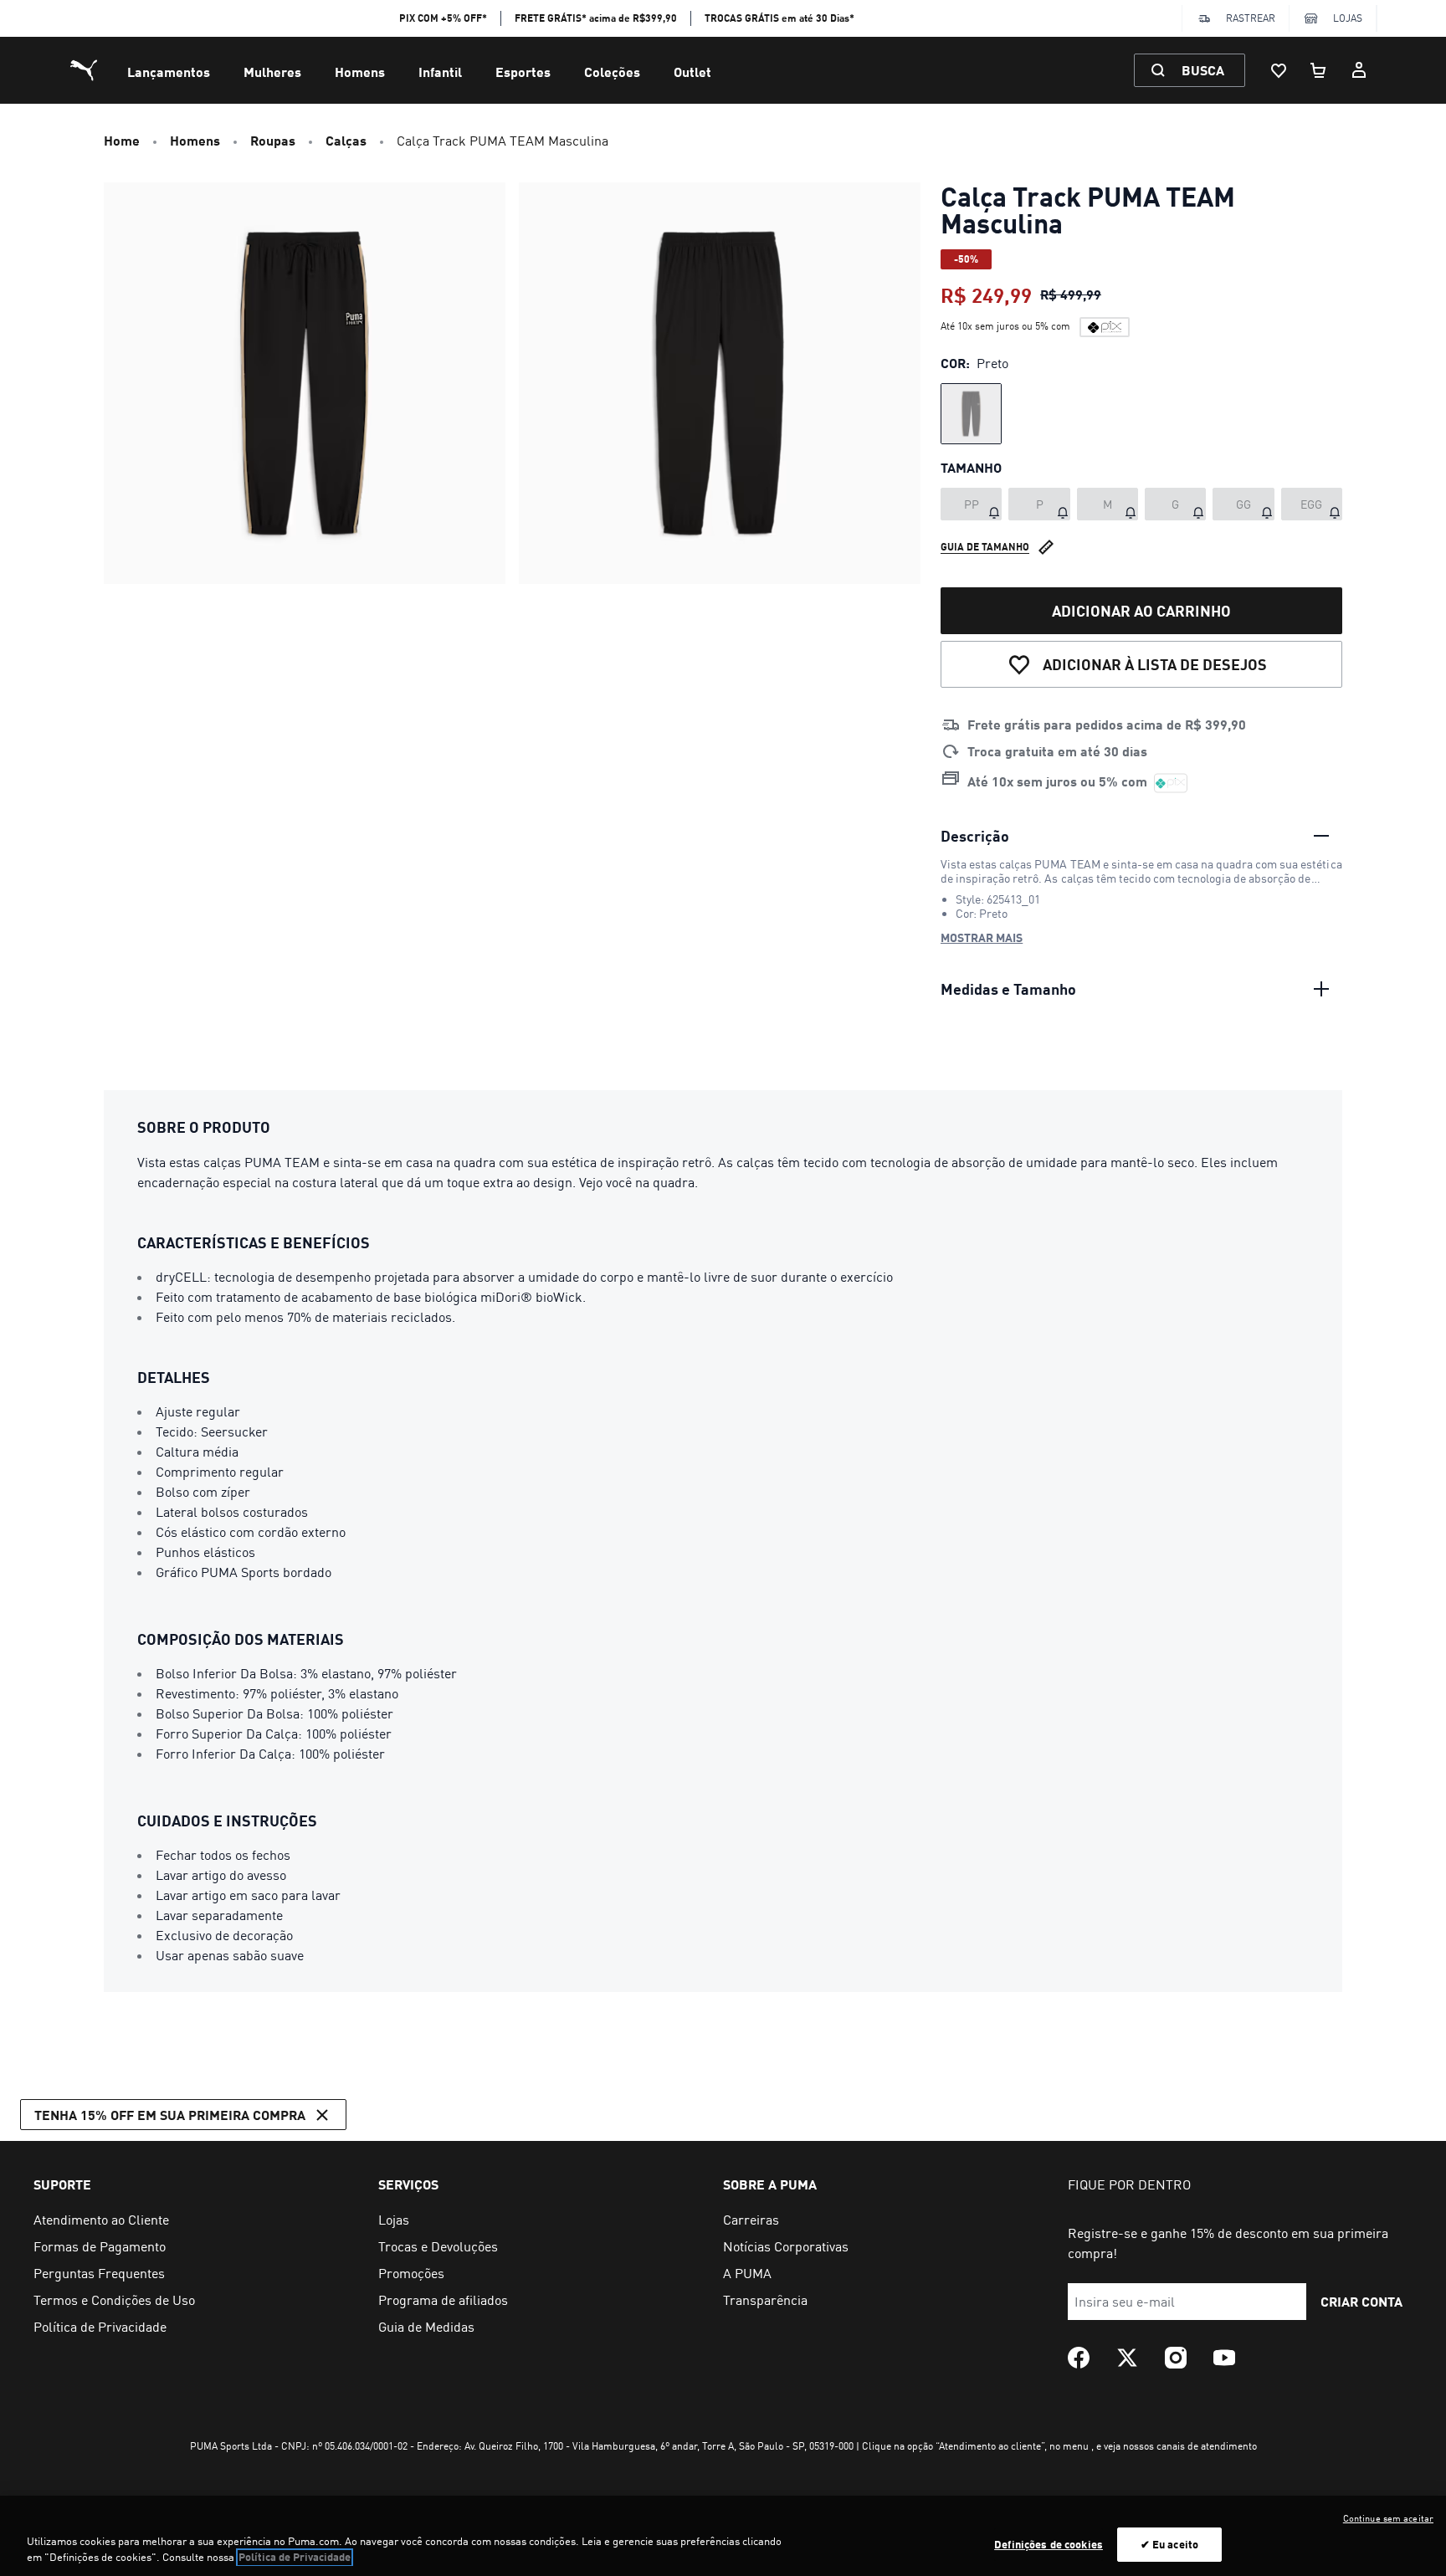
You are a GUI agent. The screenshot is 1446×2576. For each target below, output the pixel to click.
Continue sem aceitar (1388, 2518)
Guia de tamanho (985, 547)
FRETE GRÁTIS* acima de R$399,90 (596, 18)
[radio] (971, 414)
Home (122, 140)
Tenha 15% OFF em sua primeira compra (170, 2115)
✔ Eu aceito (1169, 2544)
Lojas (1348, 18)
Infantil (440, 72)
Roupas (273, 140)
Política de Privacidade (295, 2558)
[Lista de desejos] (1279, 70)
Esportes (523, 72)
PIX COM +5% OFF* (443, 18)
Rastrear (1251, 18)
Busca (1203, 70)
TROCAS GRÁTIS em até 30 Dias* (779, 18)
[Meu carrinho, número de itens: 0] (1319, 70)
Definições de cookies (1049, 2544)
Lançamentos (169, 72)
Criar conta (1361, 2301)
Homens (360, 72)
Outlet (692, 72)
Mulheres (272, 72)
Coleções (612, 72)
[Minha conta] (1359, 70)
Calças (346, 140)
